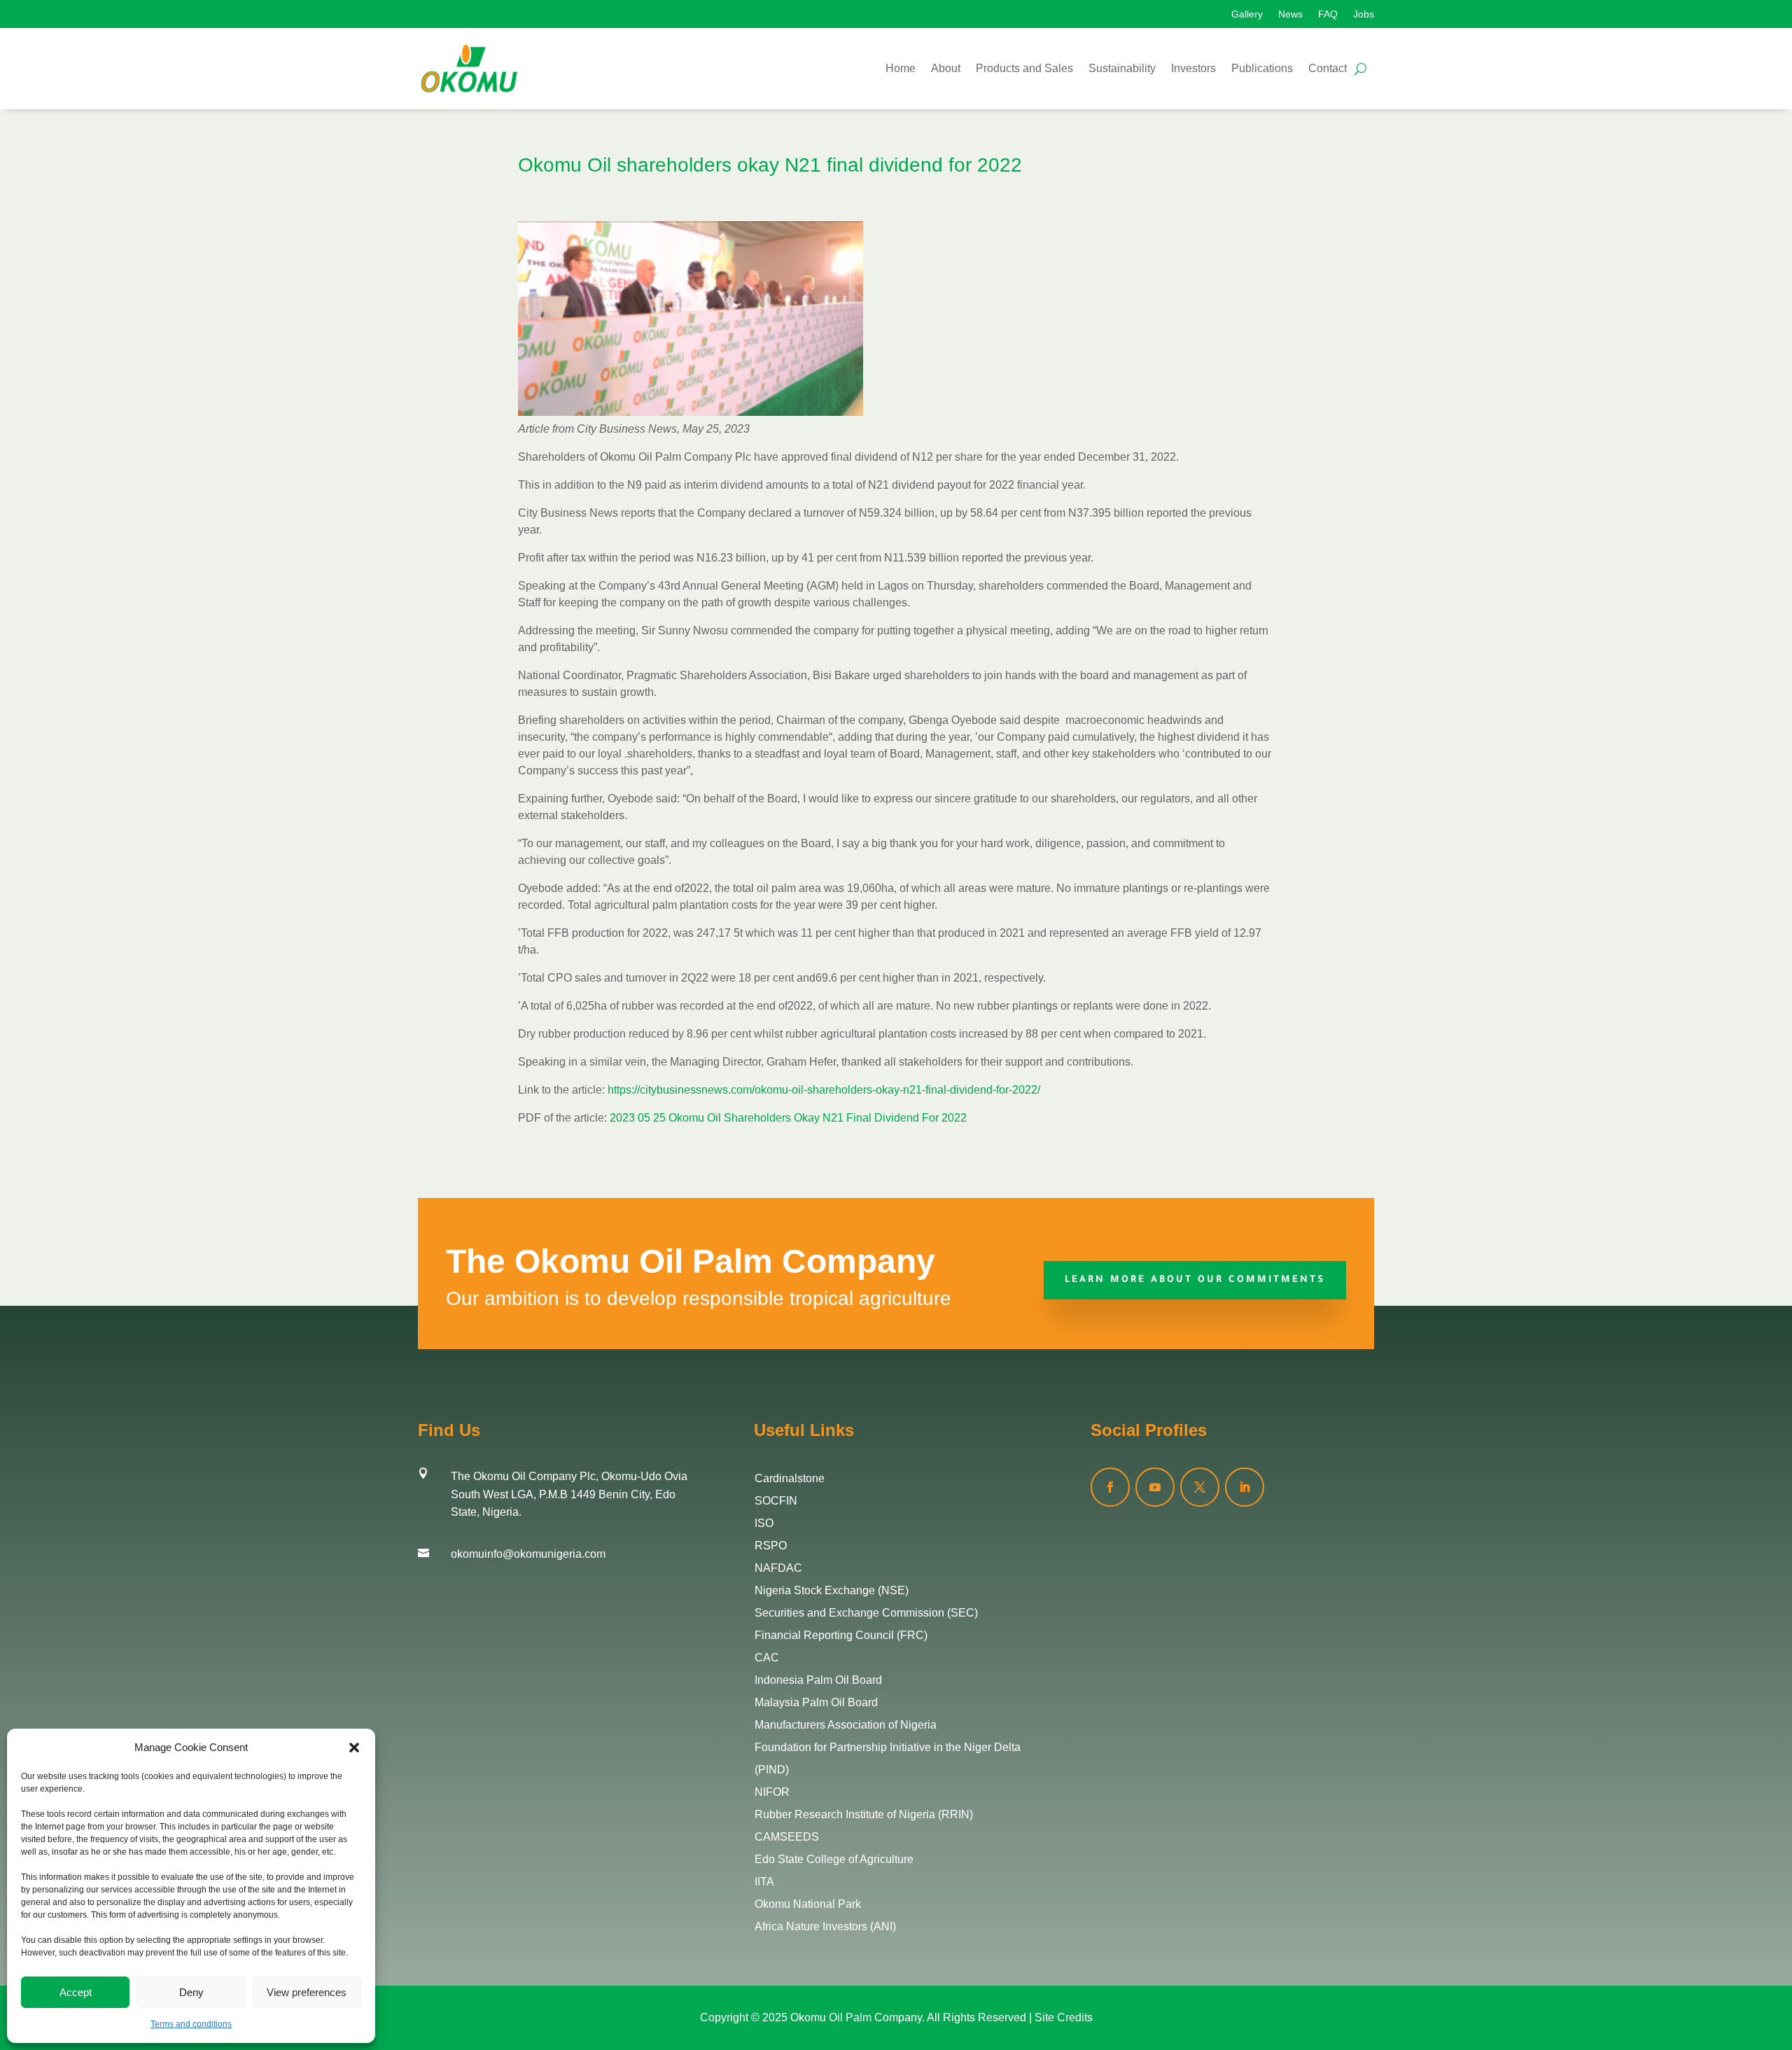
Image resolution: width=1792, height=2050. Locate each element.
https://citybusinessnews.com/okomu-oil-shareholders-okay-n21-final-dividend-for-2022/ (824, 1090)
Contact (1328, 68)
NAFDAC (778, 1568)
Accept (76, 1992)
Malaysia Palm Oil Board (816, 1702)
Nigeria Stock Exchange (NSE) (832, 1590)
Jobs (1364, 14)
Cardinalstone (790, 1478)
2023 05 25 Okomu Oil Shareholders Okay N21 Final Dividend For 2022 (788, 1118)
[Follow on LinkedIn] (1245, 1487)
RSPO (771, 1546)
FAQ (1328, 14)
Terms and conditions (191, 2024)
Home (901, 68)
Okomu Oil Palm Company (856, 2017)
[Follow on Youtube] (1155, 1487)
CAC (767, 1658)
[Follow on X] (1200, 1487)
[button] (354, 1748)
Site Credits (1064, 2017)
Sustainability (1122, 68)
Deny (191, 1992)
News (1290, 14)
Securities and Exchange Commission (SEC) (866, 1613)
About (946, 68)
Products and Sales (1024, 68)
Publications (1262, 68)
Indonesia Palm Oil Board (818, 1680)
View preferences (307, 1992)
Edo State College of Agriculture (834, 1859)
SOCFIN (776, 1501)
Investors (1193, 68)
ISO (764, 1523)
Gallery (1247, 14)
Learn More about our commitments (1195, 1280)
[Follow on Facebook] (1110, 1487)
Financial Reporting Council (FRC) (841, 1635)
